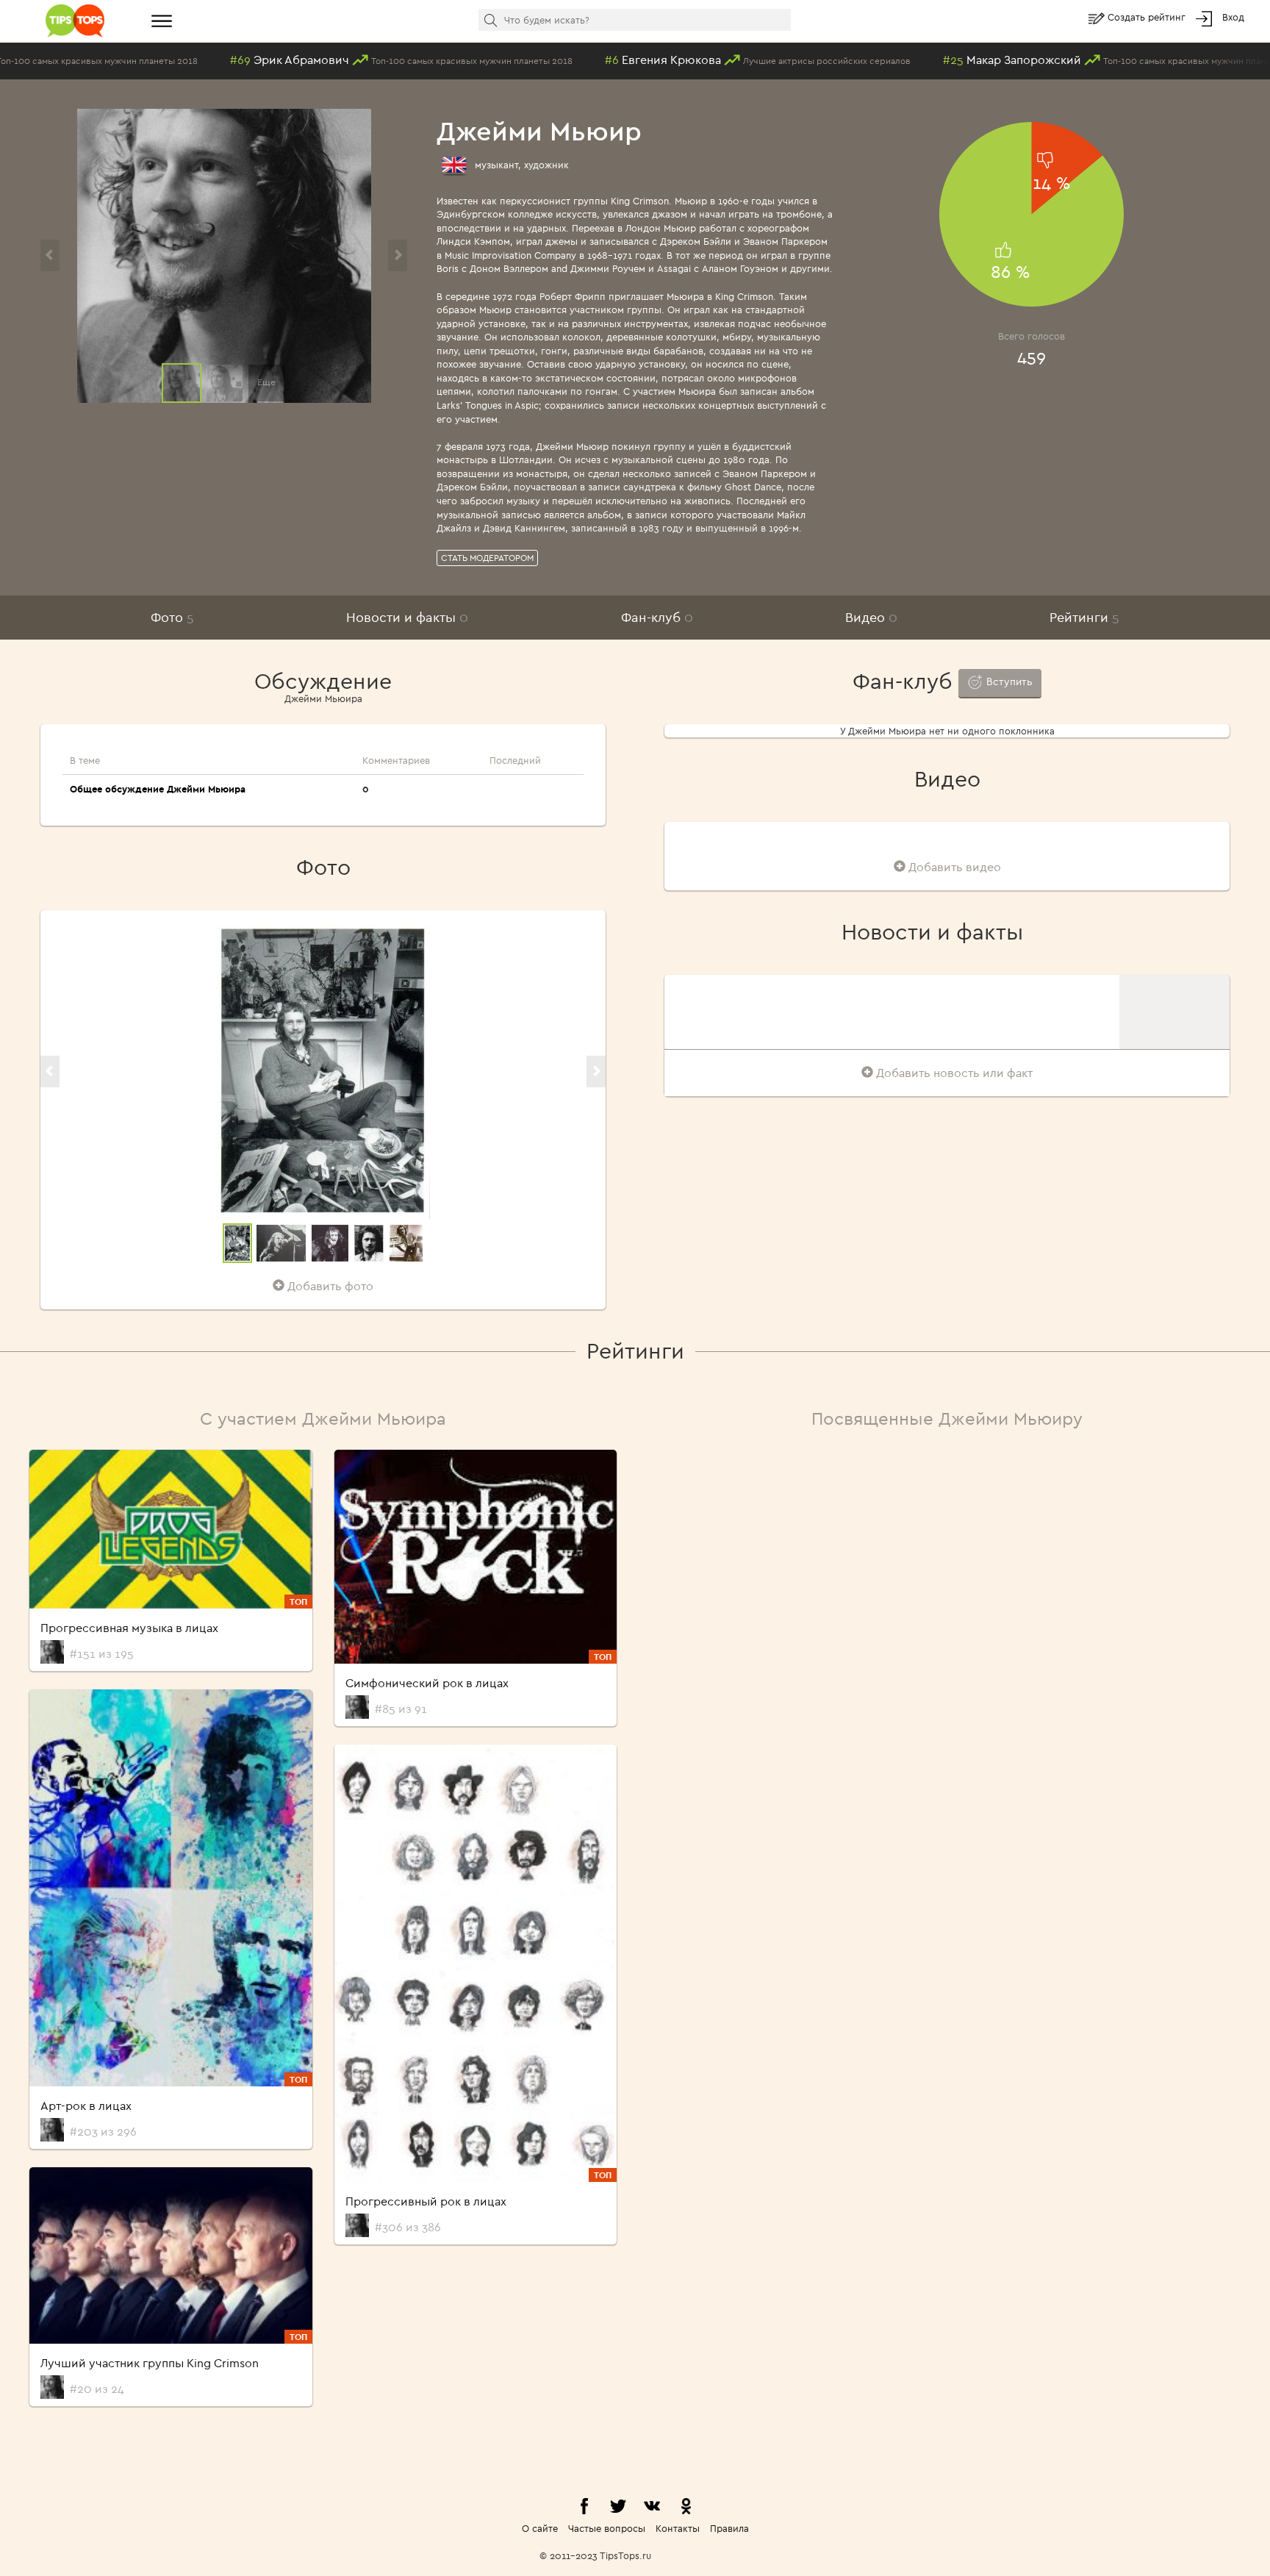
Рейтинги (1084, 617)
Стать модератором (487, 558)
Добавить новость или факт (953, 1073)
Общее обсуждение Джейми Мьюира (158, 789)
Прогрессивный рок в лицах (426, 2201)
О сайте (540, 2528)
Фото (172, 617)
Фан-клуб (657, 617)
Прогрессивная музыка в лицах (129, 1628)
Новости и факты (407, 617)
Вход (1233, 17)
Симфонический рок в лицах (427, 1683)
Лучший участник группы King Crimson (150, 2363)
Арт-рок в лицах (86, 2105)
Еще (266, 382)
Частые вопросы (607, 2528)
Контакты (678, 2528)
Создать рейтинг (1148, 17)
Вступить (1008, 681)
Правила (729, 2528)
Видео (871, 617)
